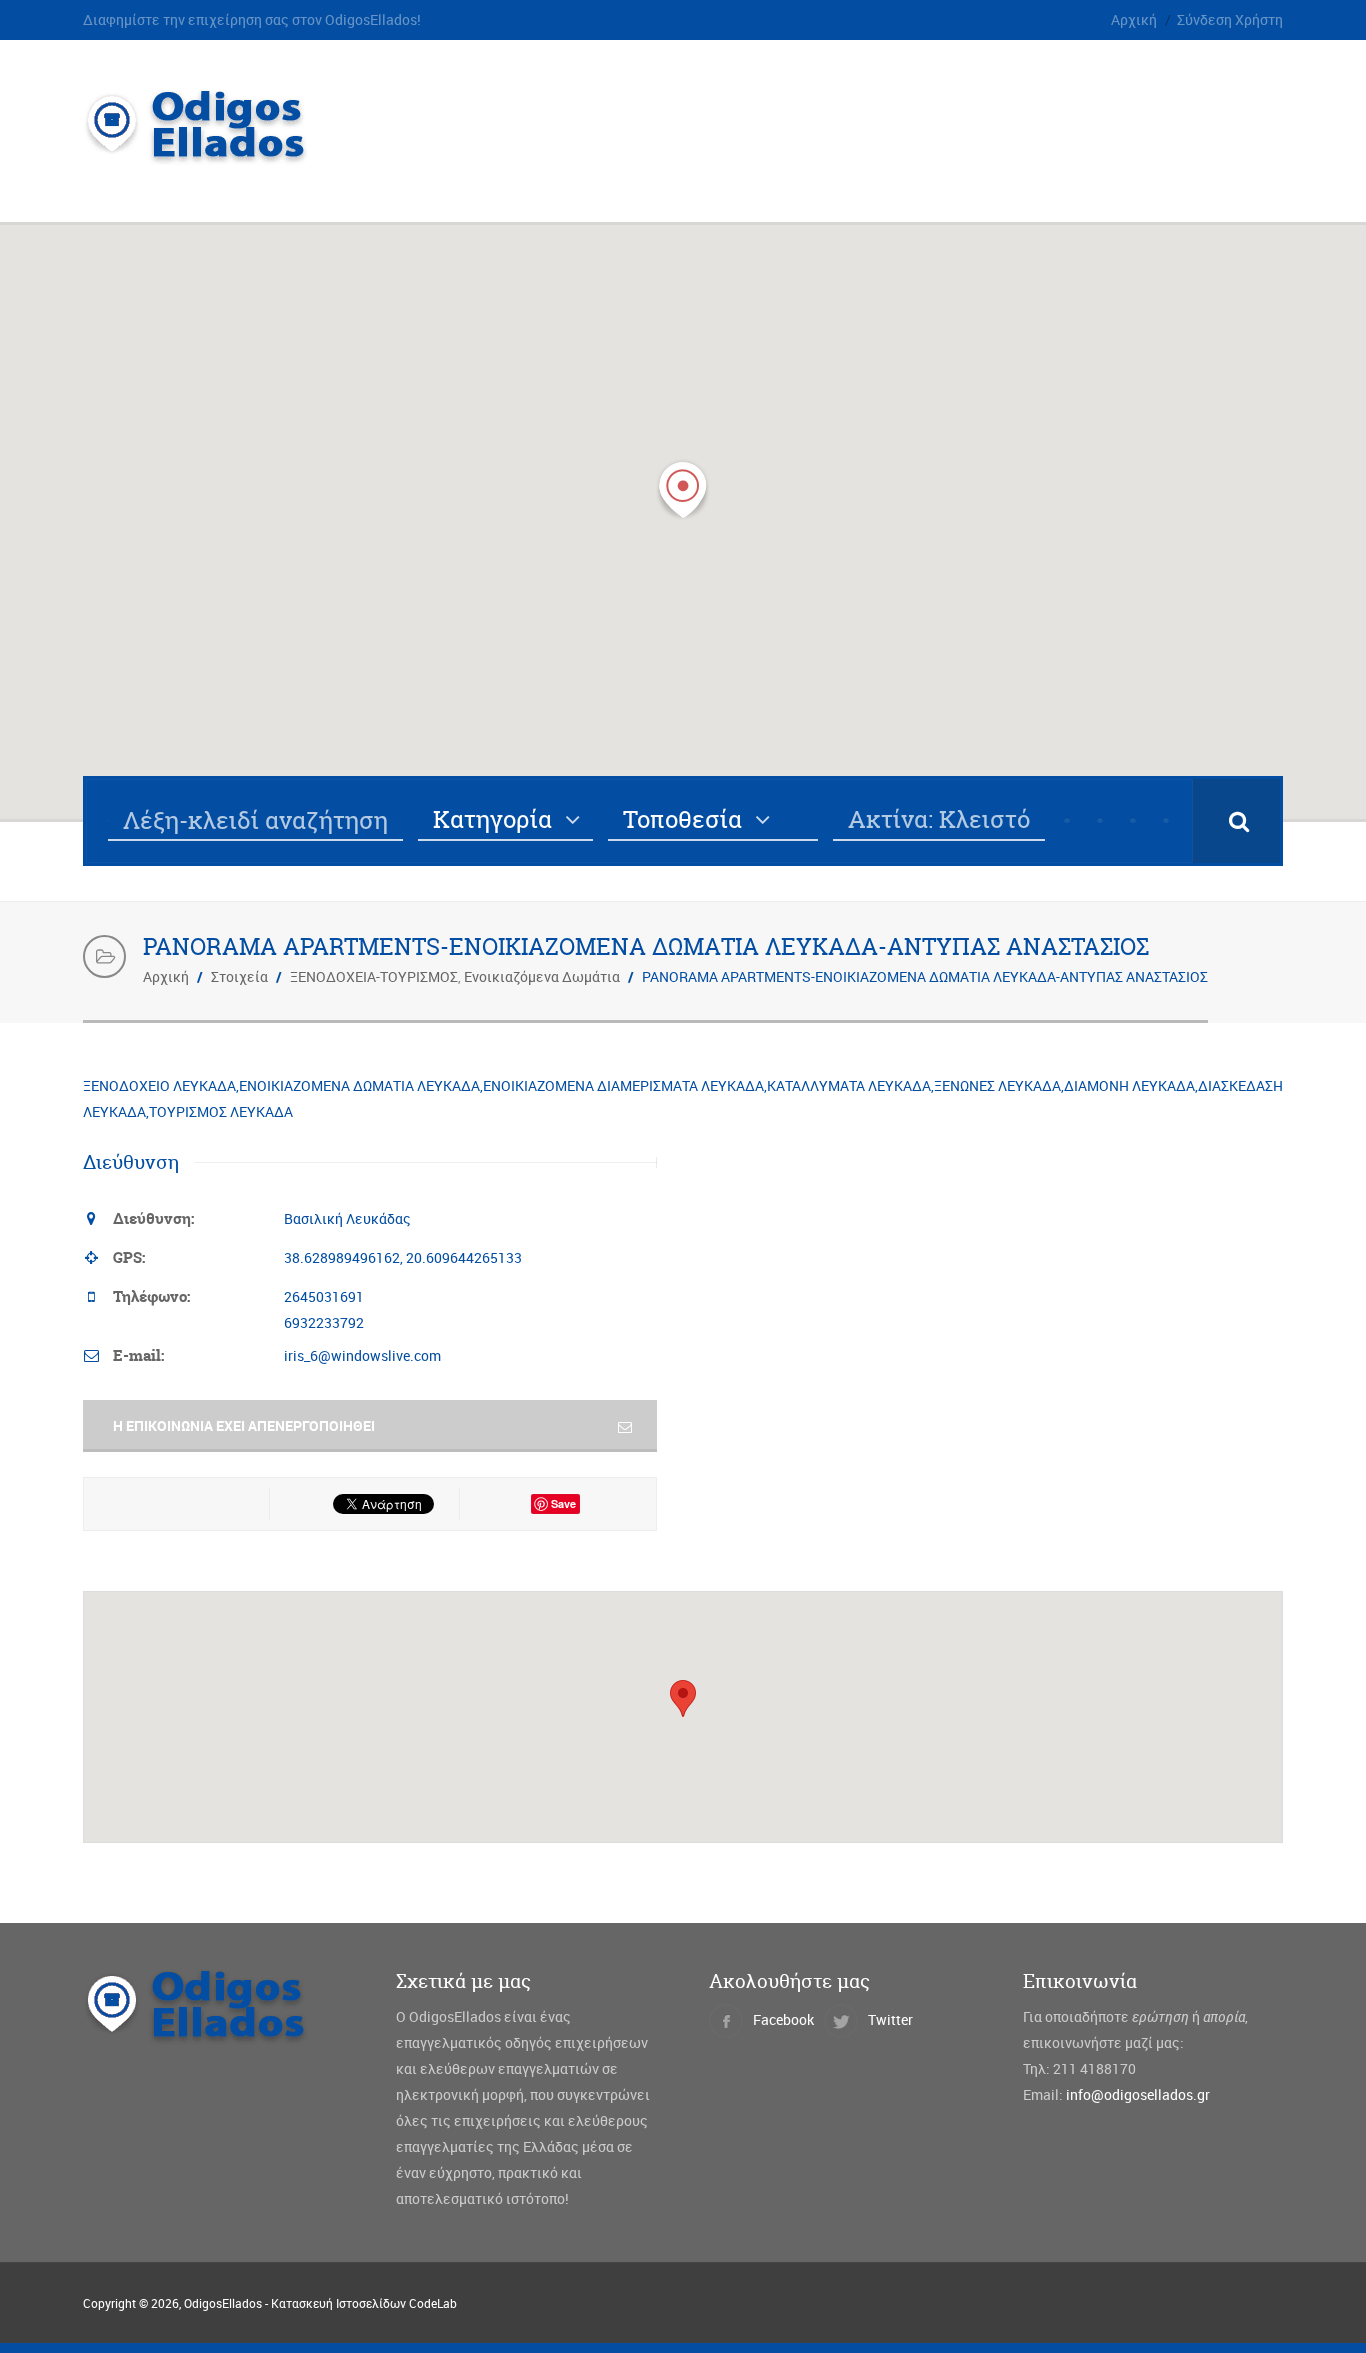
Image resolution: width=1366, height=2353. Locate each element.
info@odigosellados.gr (1138, 2094)
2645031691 (324, 1296)
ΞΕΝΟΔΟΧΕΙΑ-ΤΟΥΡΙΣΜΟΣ (374, 976)
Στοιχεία (239, 976)
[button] (683, 490)
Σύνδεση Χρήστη (1230, 19)
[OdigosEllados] (211, 154)
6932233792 (324, 1322)
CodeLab (433, 2303)
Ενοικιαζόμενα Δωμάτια (542, 976)
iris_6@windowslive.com (362, 1355)
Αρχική (1134, 19)
